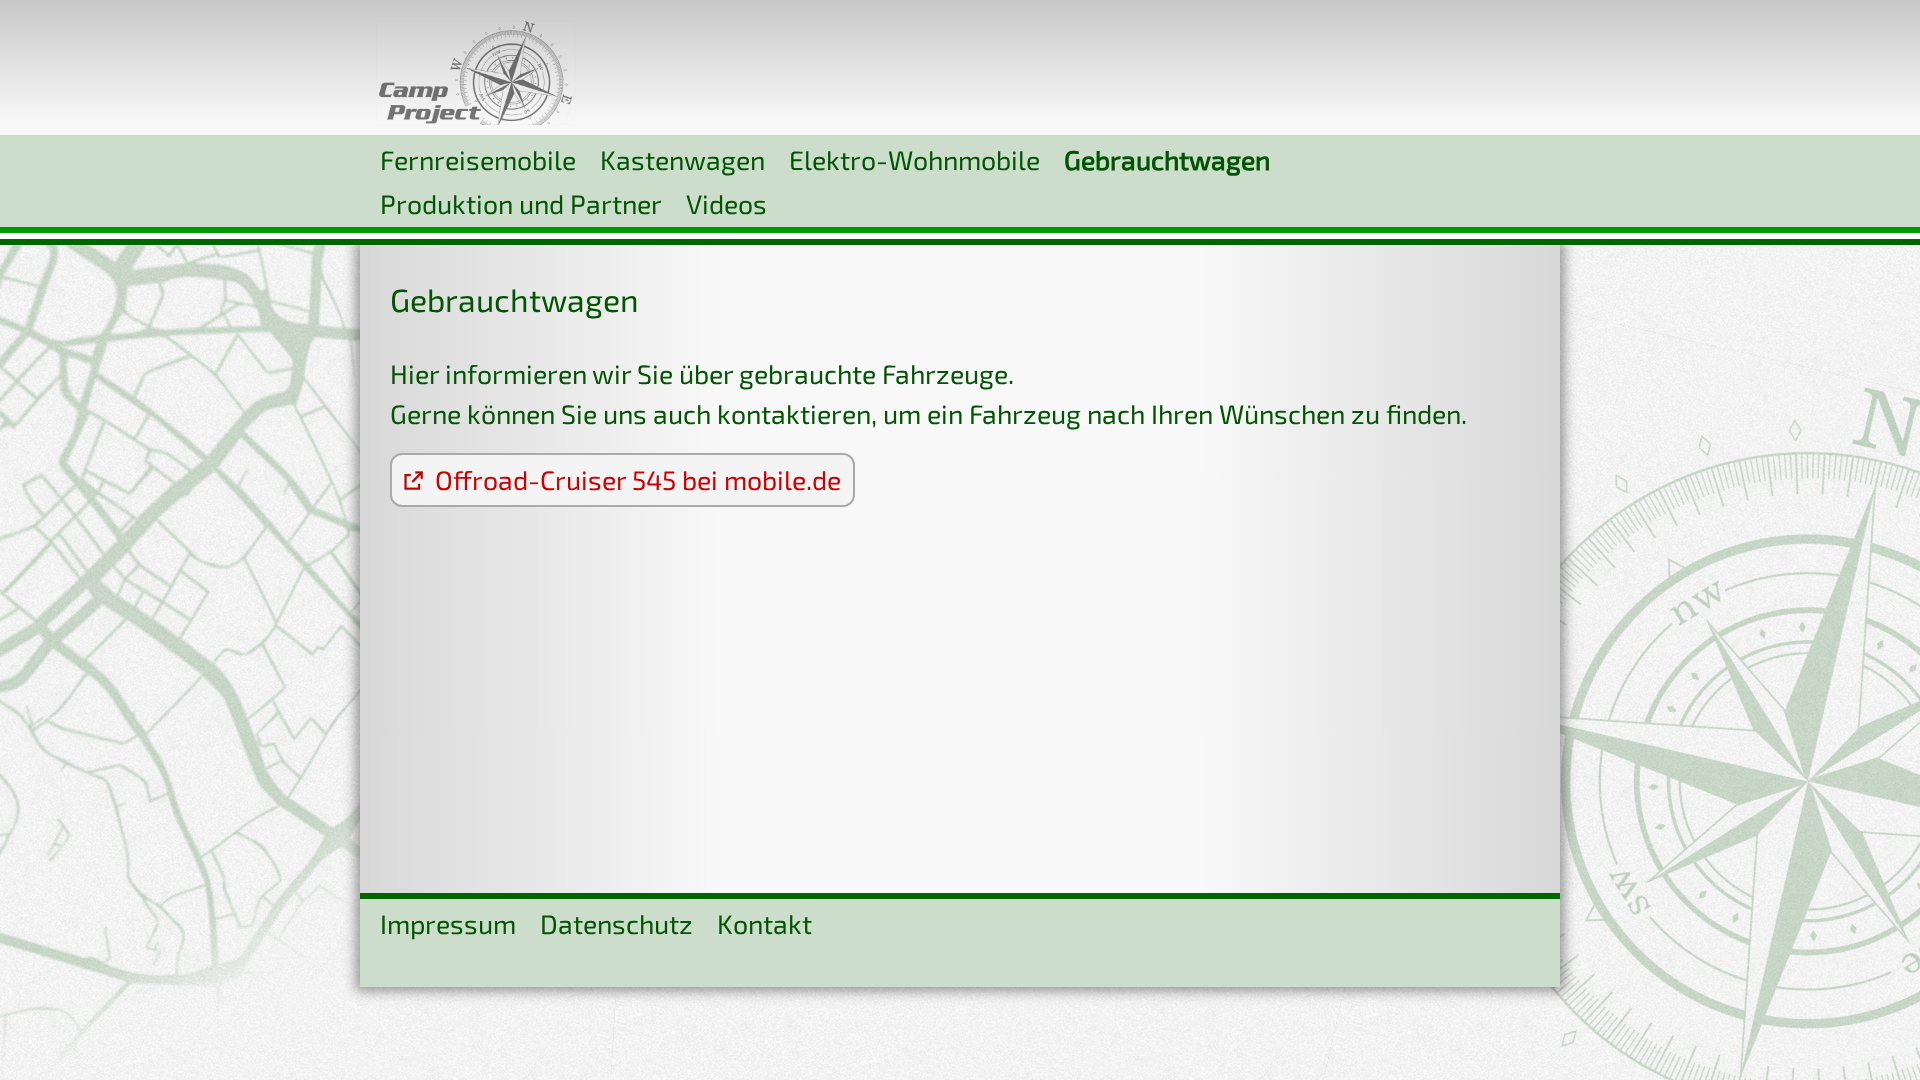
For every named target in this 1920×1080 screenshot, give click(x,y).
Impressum (448, 923)
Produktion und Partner (521, 203)
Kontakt (764, 923)
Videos (726, 203)
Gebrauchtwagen (1167, 159)
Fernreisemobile (478, 159)
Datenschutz (616, 923)
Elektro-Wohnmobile (914, 159)
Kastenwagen (682, 159)
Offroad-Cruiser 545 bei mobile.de (632, 479)
